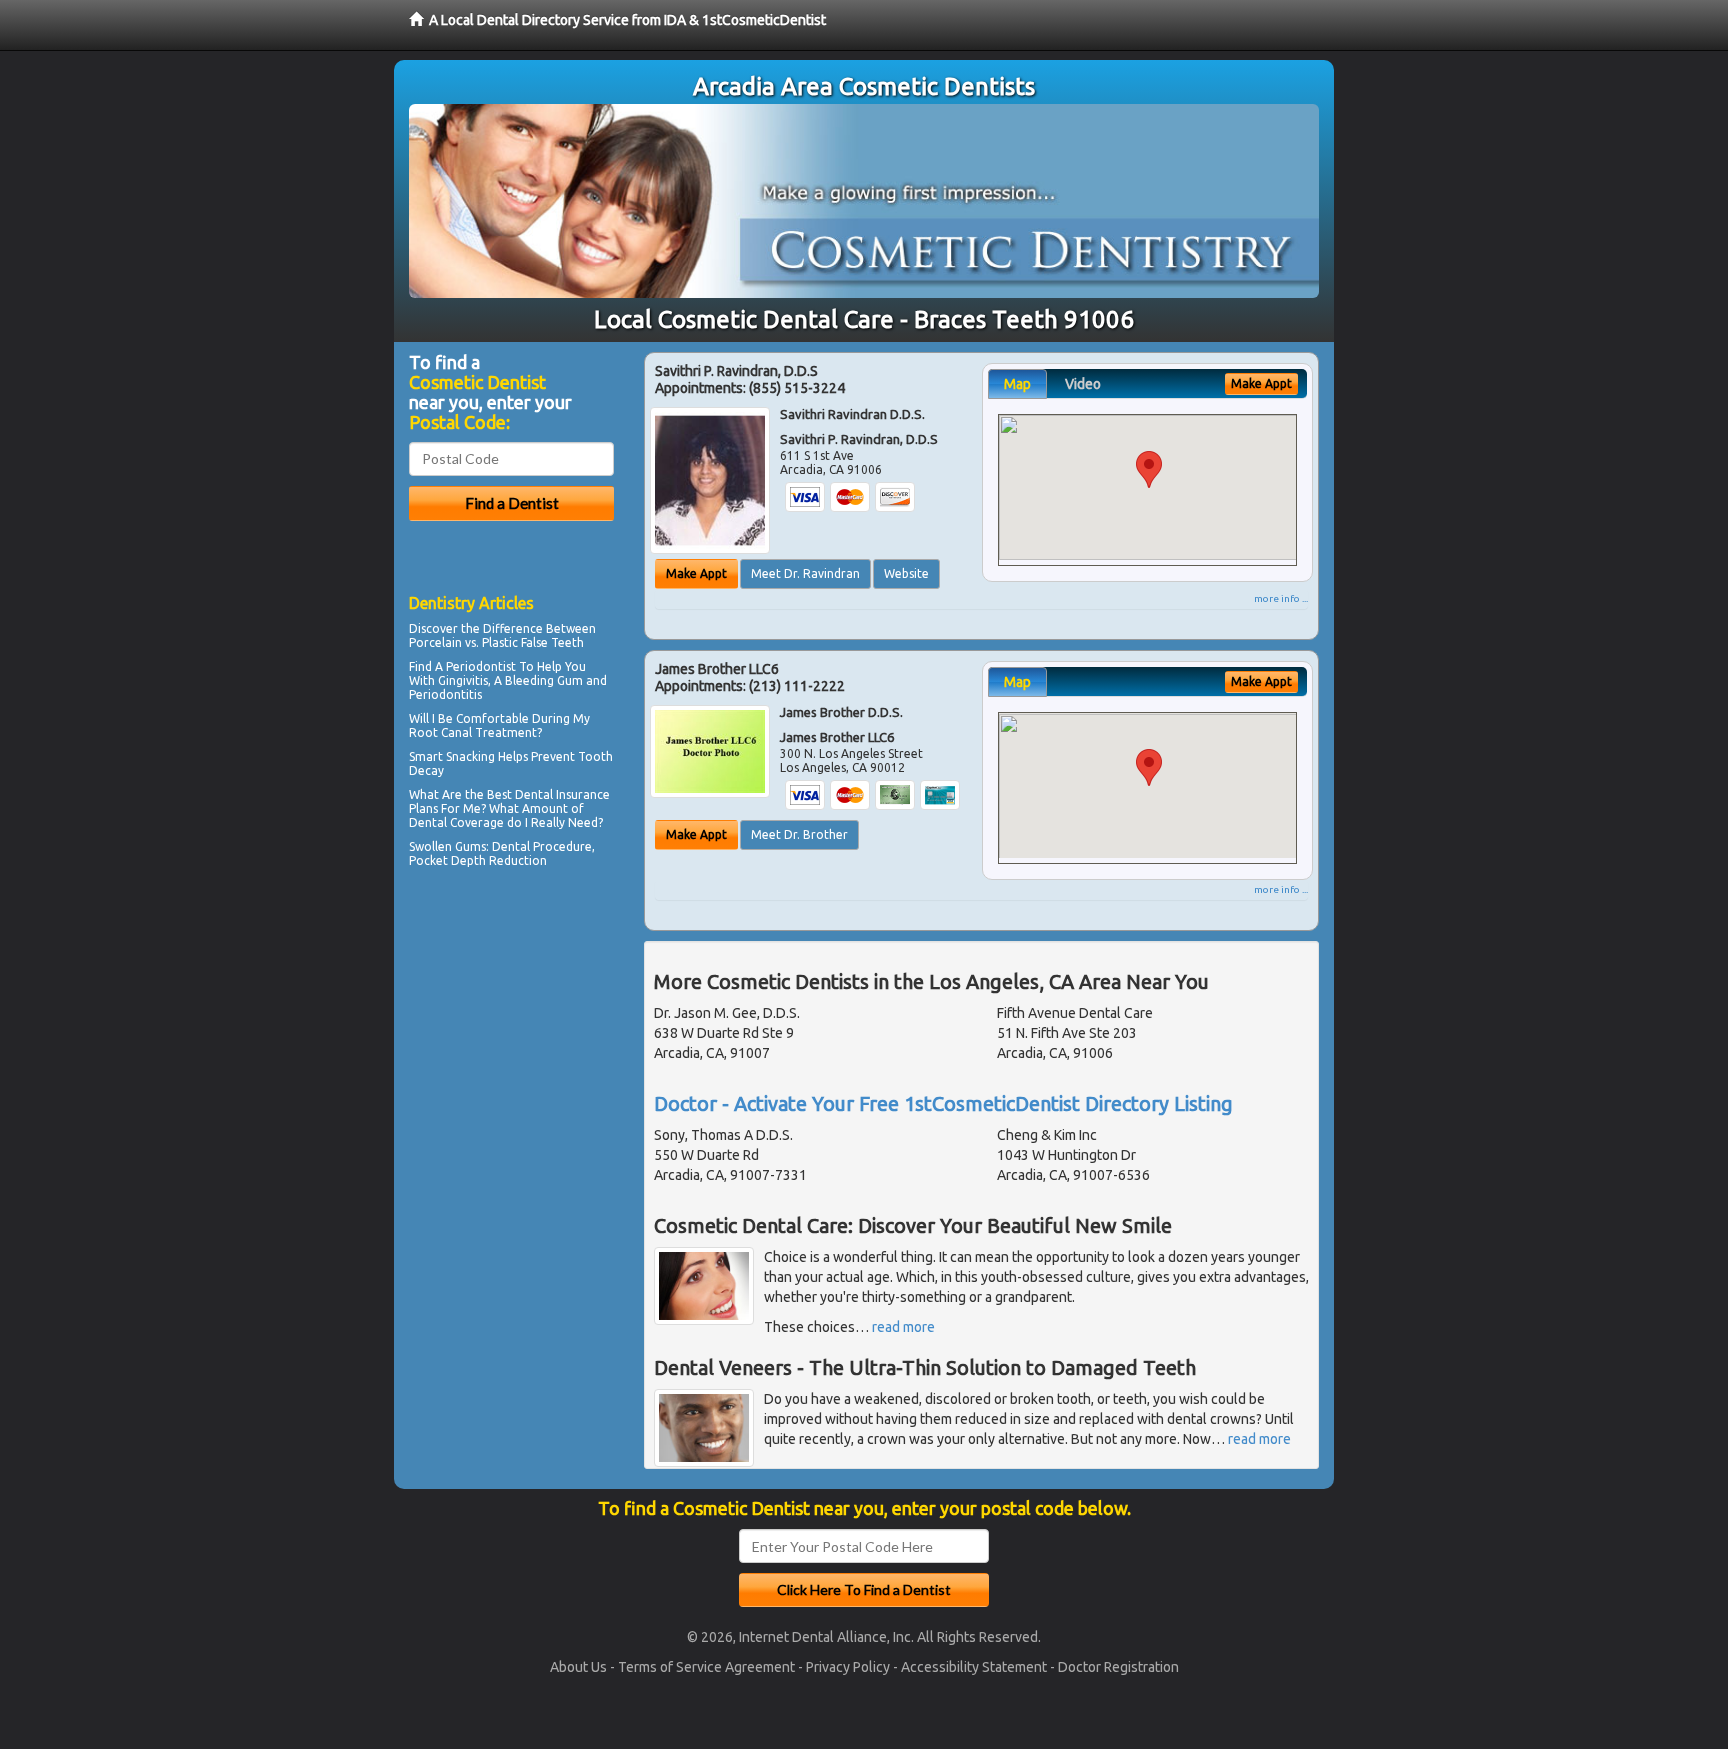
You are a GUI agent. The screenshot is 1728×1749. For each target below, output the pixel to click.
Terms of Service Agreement (706, 1667)
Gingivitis (463, 680)
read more (903, 1327)
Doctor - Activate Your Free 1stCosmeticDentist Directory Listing (943, 1103)
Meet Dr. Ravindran (805, 573)
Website (906, 573)
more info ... (1281, 598)
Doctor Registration (1118, 1667)
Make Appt (696, 573)
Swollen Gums (447, 846)
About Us (578, 1667)
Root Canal (440, 732)
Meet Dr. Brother (799, 834)
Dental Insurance (562, 794)
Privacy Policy (848, 1667)
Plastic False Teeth (533, 642)
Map (1017, 384)
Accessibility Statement (974, 1667)
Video (1083, 384)
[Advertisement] (511, 1048)
